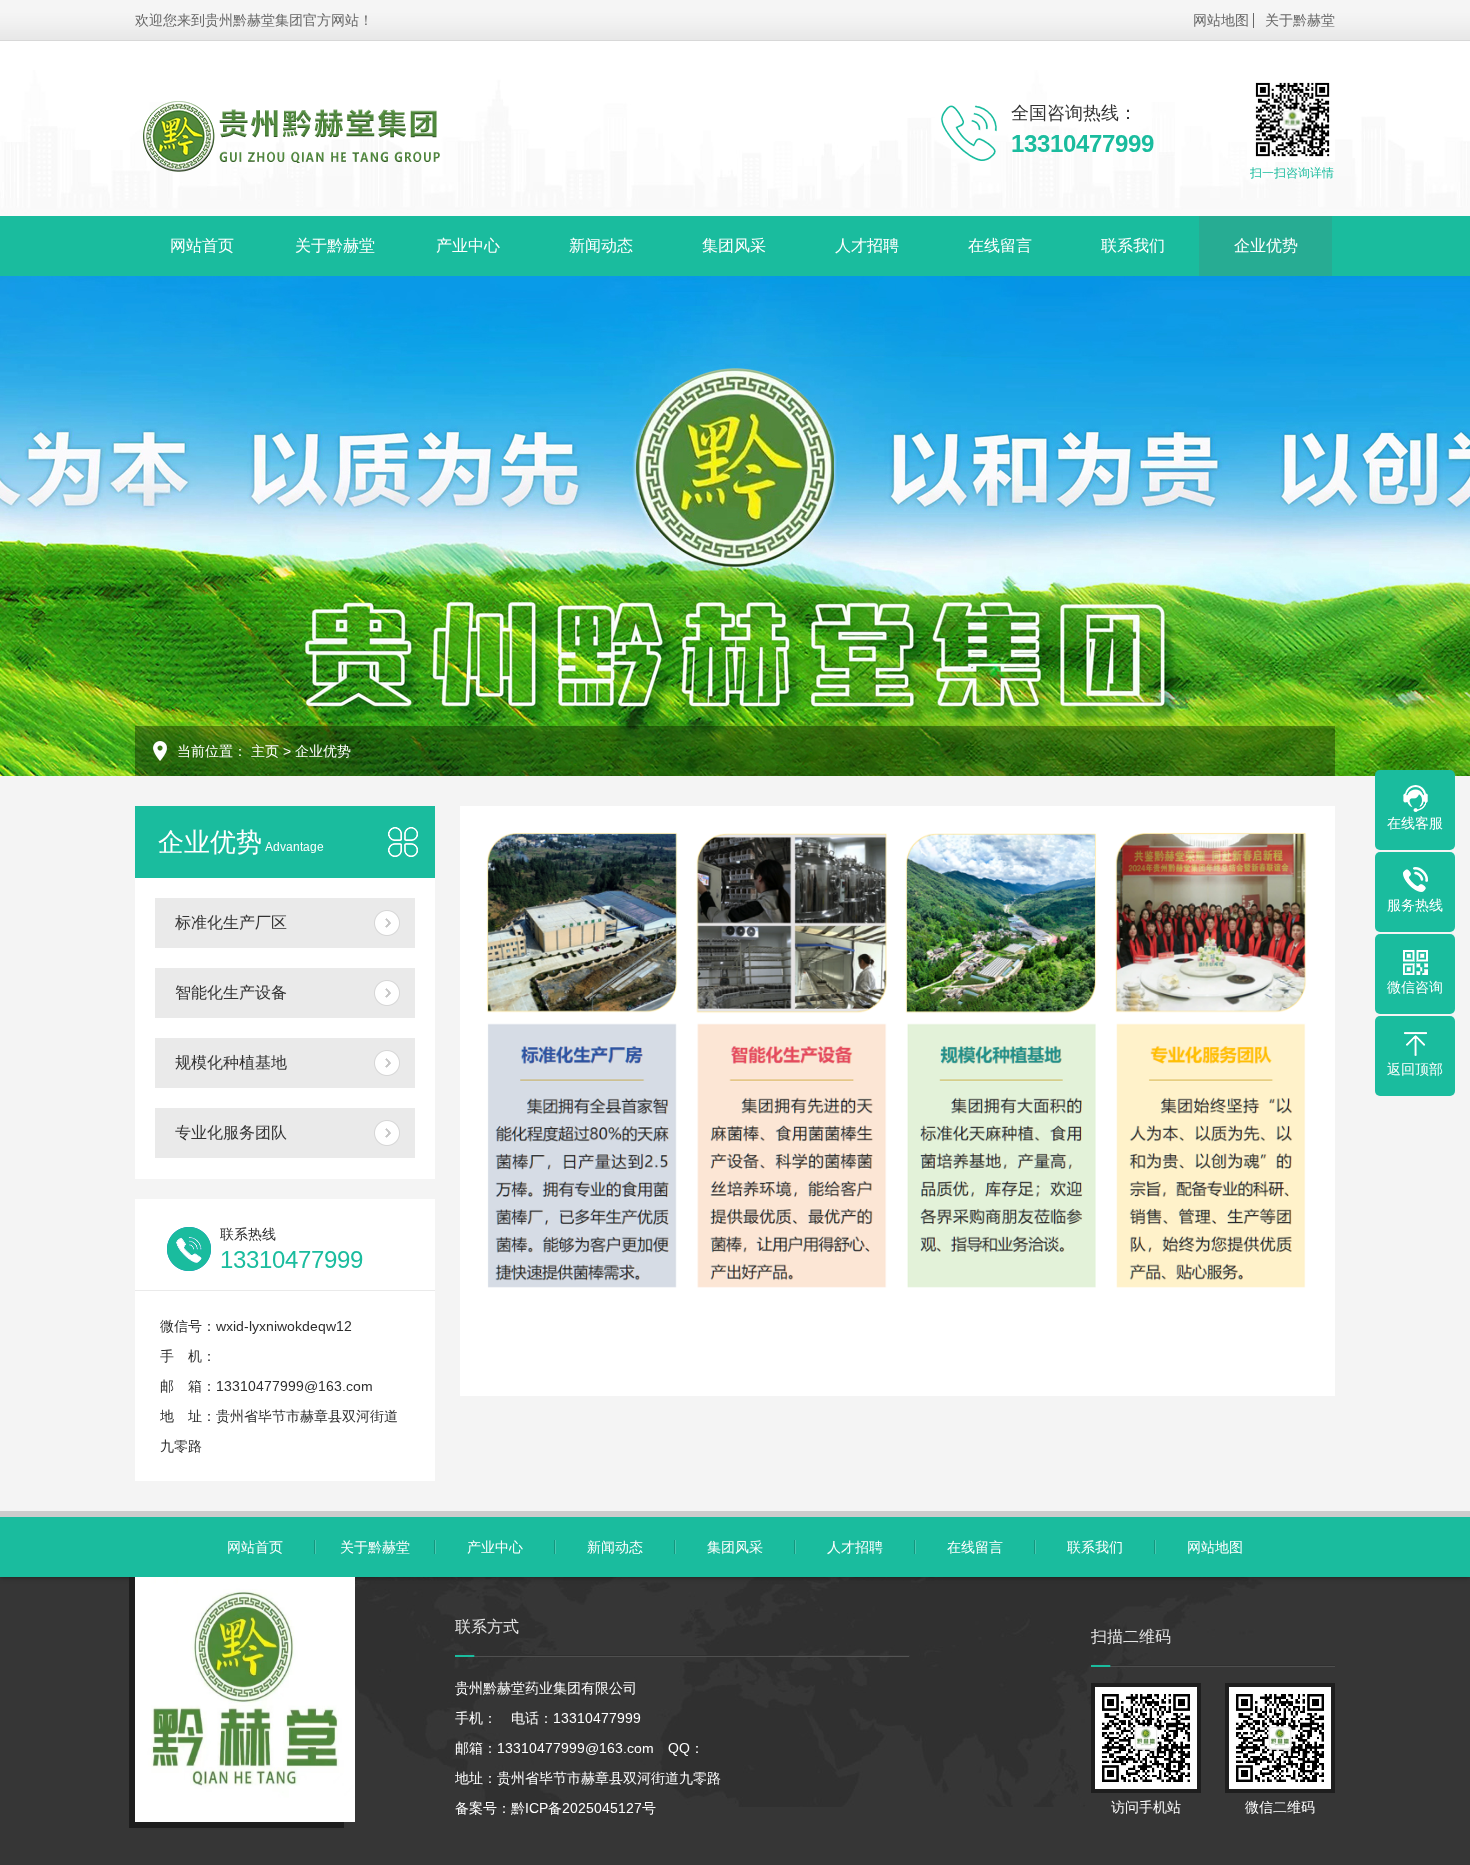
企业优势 (1266, 245)
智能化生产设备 (231, 992)
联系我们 (1133, 245)
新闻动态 (601, 245)
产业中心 (468, 245)
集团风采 (734, 245)
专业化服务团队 (231, 1132)
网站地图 (1221, 20)
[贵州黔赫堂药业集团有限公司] (290, 135)
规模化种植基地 (231, 1062)
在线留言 (1000, 245)
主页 (265, 751)
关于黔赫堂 (1300, 20)
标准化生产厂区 (231, 922)
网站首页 (202, 245)
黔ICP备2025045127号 (583, 1808)
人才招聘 (867, 245)
